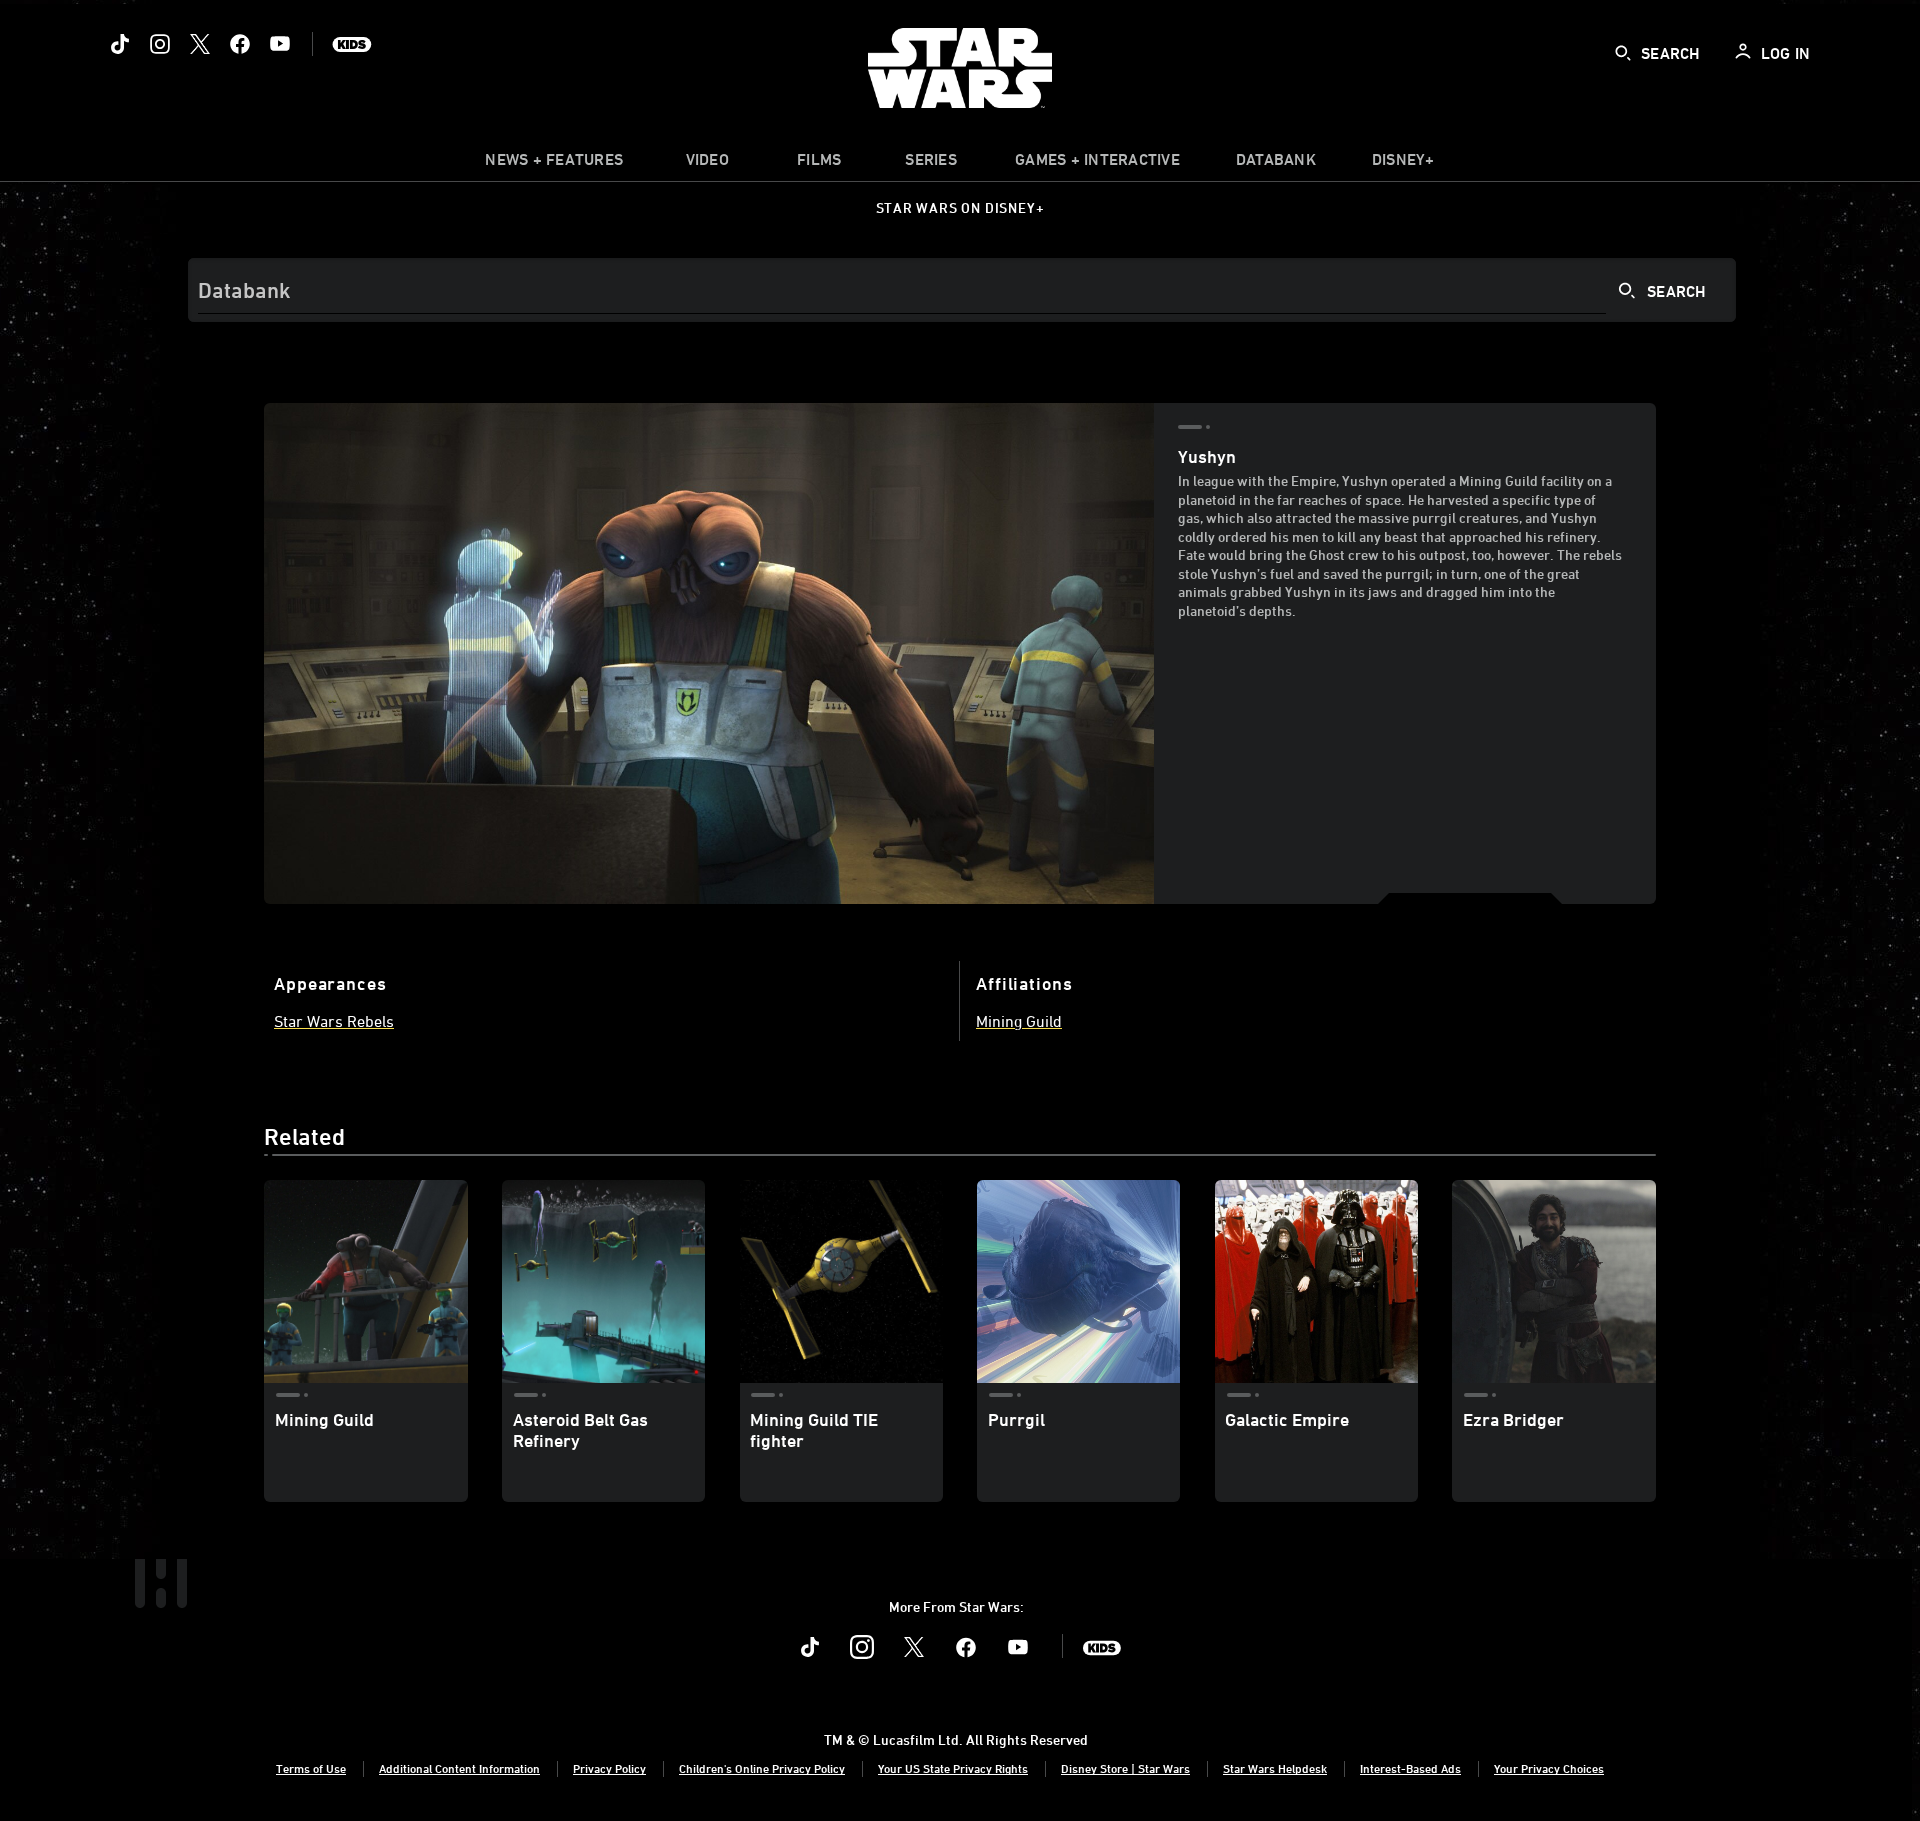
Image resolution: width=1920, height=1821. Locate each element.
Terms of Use (311, 1768)
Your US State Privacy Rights (953, 1768)
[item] (554, 164)
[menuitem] (707, 164)
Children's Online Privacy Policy (762, 1768)
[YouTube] (280, 44)
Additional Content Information (459, 1768)
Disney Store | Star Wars (1125, 1768)
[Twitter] (200, 44)
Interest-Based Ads (1410, 1768)
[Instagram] (160, 44)
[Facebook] (240, 44)
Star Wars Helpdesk (1275, 1768)
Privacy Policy (609, 1768)
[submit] (1623, 53)
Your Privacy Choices (1549, 1768)
